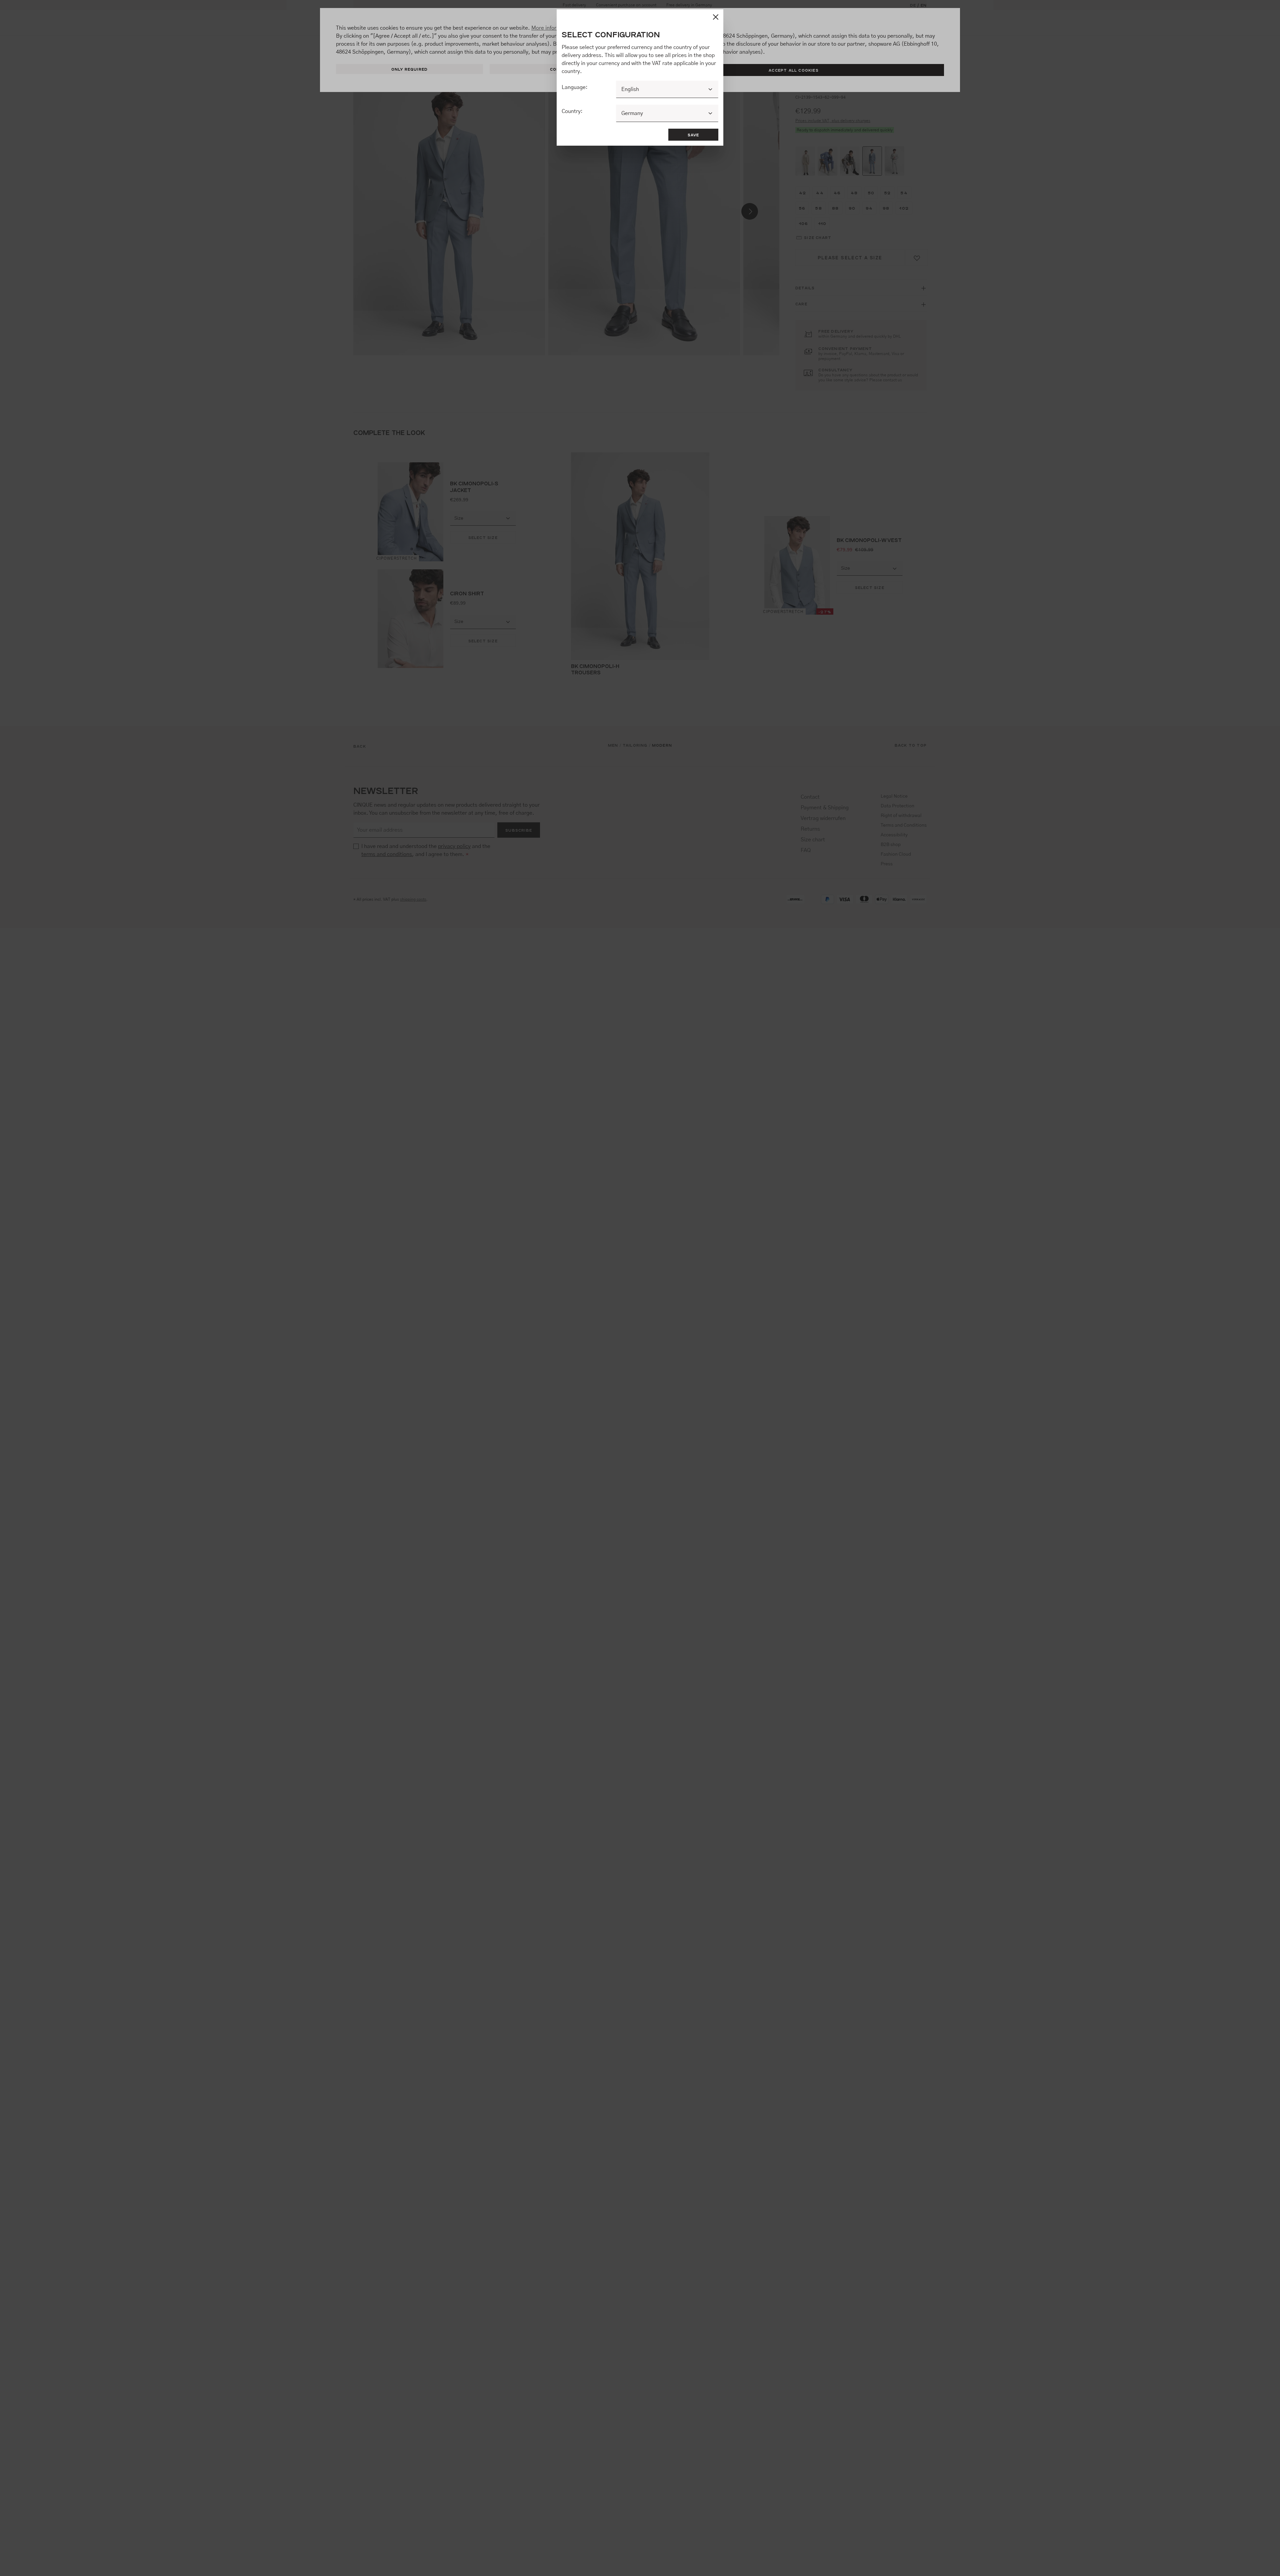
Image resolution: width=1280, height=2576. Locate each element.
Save (693, 135)
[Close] (716, 17)
